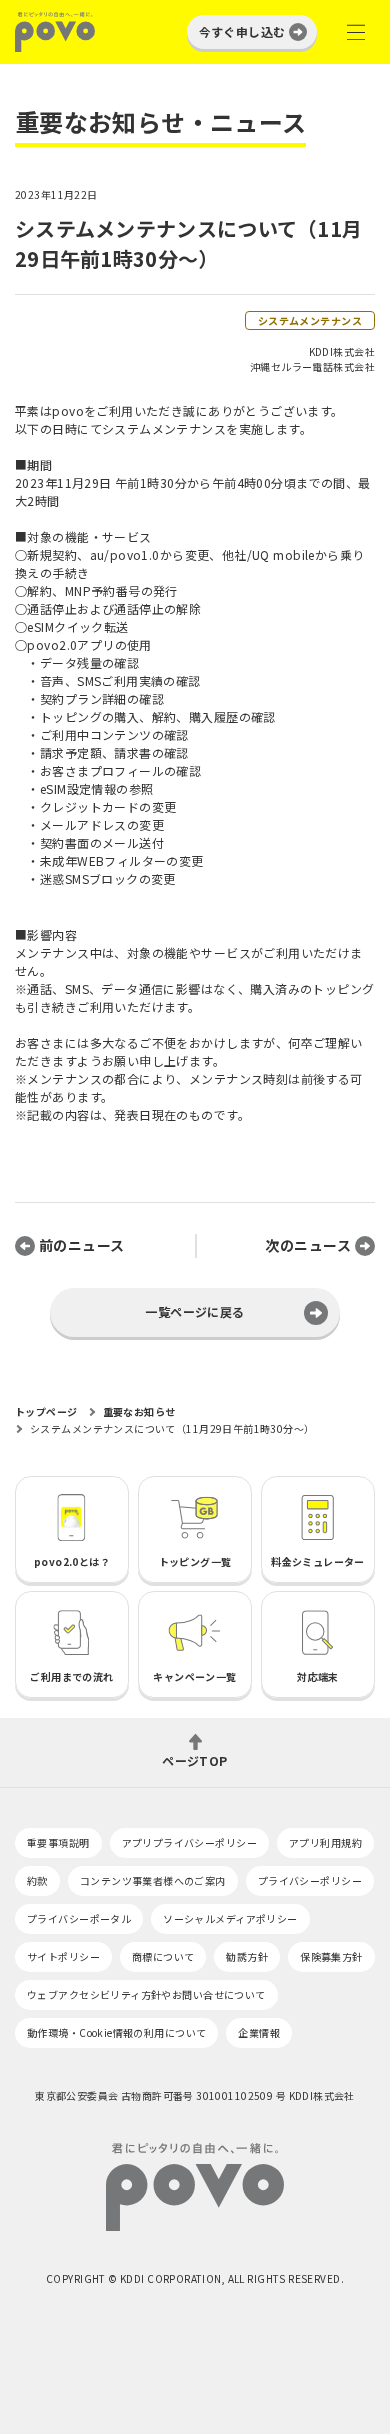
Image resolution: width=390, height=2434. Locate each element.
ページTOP (195, 1759)
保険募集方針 (331, 1956)
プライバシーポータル (79, 1918)
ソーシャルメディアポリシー (230, 1918)
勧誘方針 (247, 1956)
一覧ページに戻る (194, 1311)
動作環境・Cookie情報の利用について (116, 2032)
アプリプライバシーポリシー (189, 1842)
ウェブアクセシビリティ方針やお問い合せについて (146, 1994)
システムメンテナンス (310, 320)
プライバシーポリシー (310, 1880)
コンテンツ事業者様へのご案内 (153, 1880)
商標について (163, 1956)
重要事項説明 (58, 1842)
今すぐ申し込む (242, 31)
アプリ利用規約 (325, 1842)
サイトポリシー (63, 1956)
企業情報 (259, 2032)
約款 (37, 1880)
